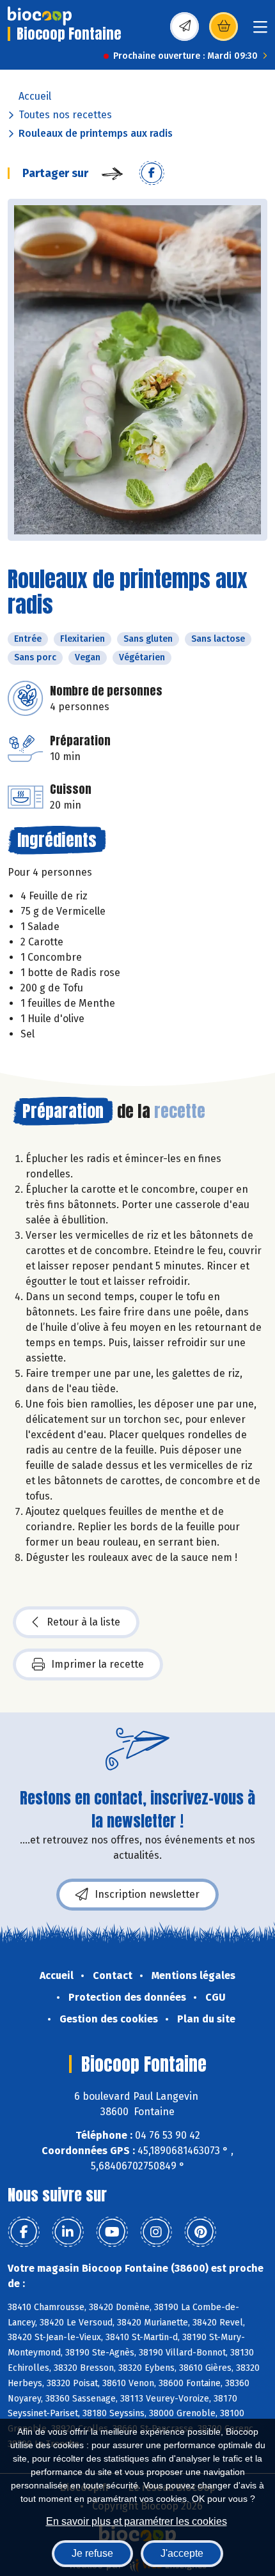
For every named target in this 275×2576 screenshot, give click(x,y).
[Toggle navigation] (260, 31)
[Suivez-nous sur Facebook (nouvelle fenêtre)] (24, 2232)
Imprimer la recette (98, 1664)
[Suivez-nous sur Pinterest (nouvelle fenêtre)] (200, 2232)
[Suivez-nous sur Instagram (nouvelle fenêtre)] (156, 2232)
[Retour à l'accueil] (40, 16)
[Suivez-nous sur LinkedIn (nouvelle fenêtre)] (68, 2232)
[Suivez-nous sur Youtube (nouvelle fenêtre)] (112, 2232)
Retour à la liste (83, 1622)
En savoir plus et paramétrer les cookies (137, 2521)
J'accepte (182, 2553)
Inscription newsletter (147, 1894)
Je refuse (92, 2553)
